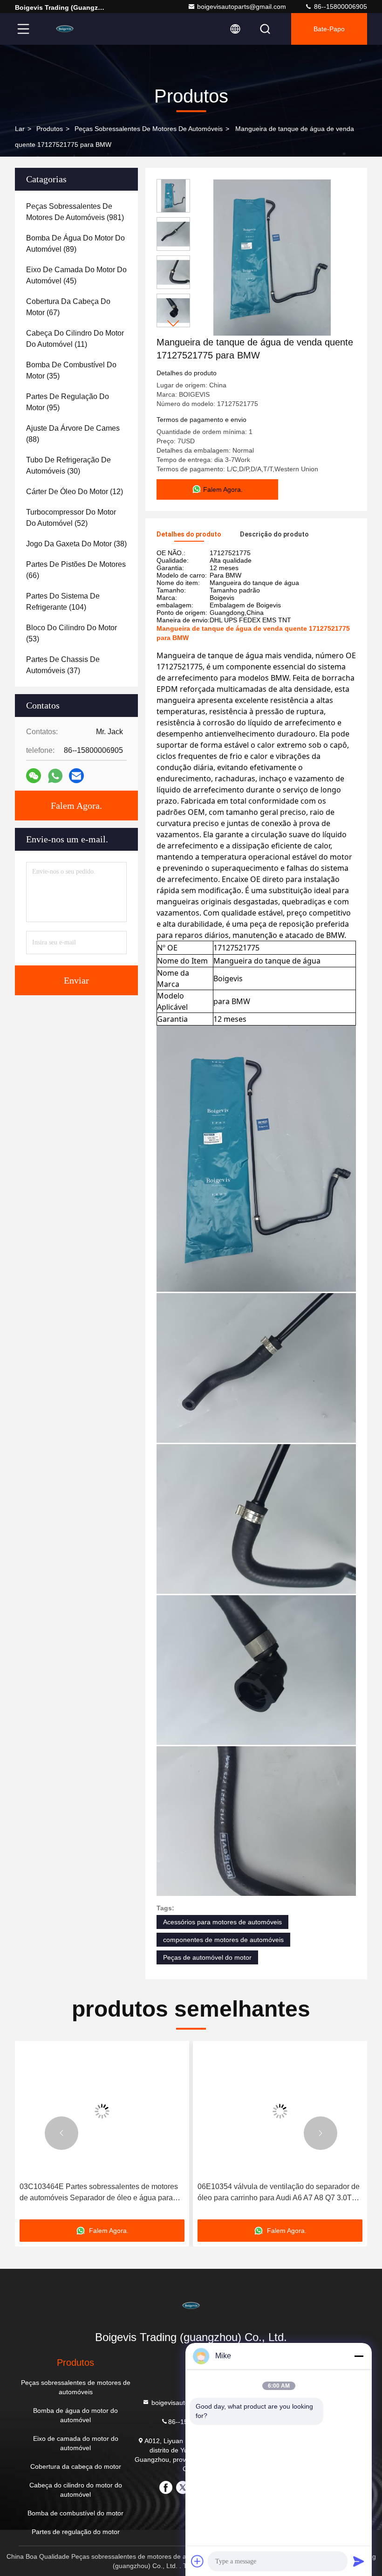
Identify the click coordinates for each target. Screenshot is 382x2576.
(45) (76, 275)
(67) (68, 307)
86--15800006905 (340, 7)
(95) (68, 402)
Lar (20, 129)
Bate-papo (329, 29)
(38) (76, 544)
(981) (75, 212)
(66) (76, 570)
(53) (72, 633)
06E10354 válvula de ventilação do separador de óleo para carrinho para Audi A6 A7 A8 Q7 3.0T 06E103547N (279, 2193)
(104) (63, 602)
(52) (71, 518)
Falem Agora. (76, 806)
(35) (71, 370)
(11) (75, 339)
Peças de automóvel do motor (207, 1957)
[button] (173, 323)
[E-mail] (76, 776)
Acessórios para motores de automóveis (222, 1922)
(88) (73, 434)
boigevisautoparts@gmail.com (242, 7)
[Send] (359, 2561)
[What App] (55, 776)
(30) (68, 465)
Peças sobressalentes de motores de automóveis (149, 129)
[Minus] (359, 2356)
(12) (75, 492)
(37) (63, 665)
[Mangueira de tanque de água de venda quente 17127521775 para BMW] (272, 257)
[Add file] (198, 2561)
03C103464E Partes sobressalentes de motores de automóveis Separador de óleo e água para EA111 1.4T (99, 2193)
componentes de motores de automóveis (223, 1940)
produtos (50, 129)
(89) (75, 244)
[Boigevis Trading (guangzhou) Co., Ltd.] (65, 29)
